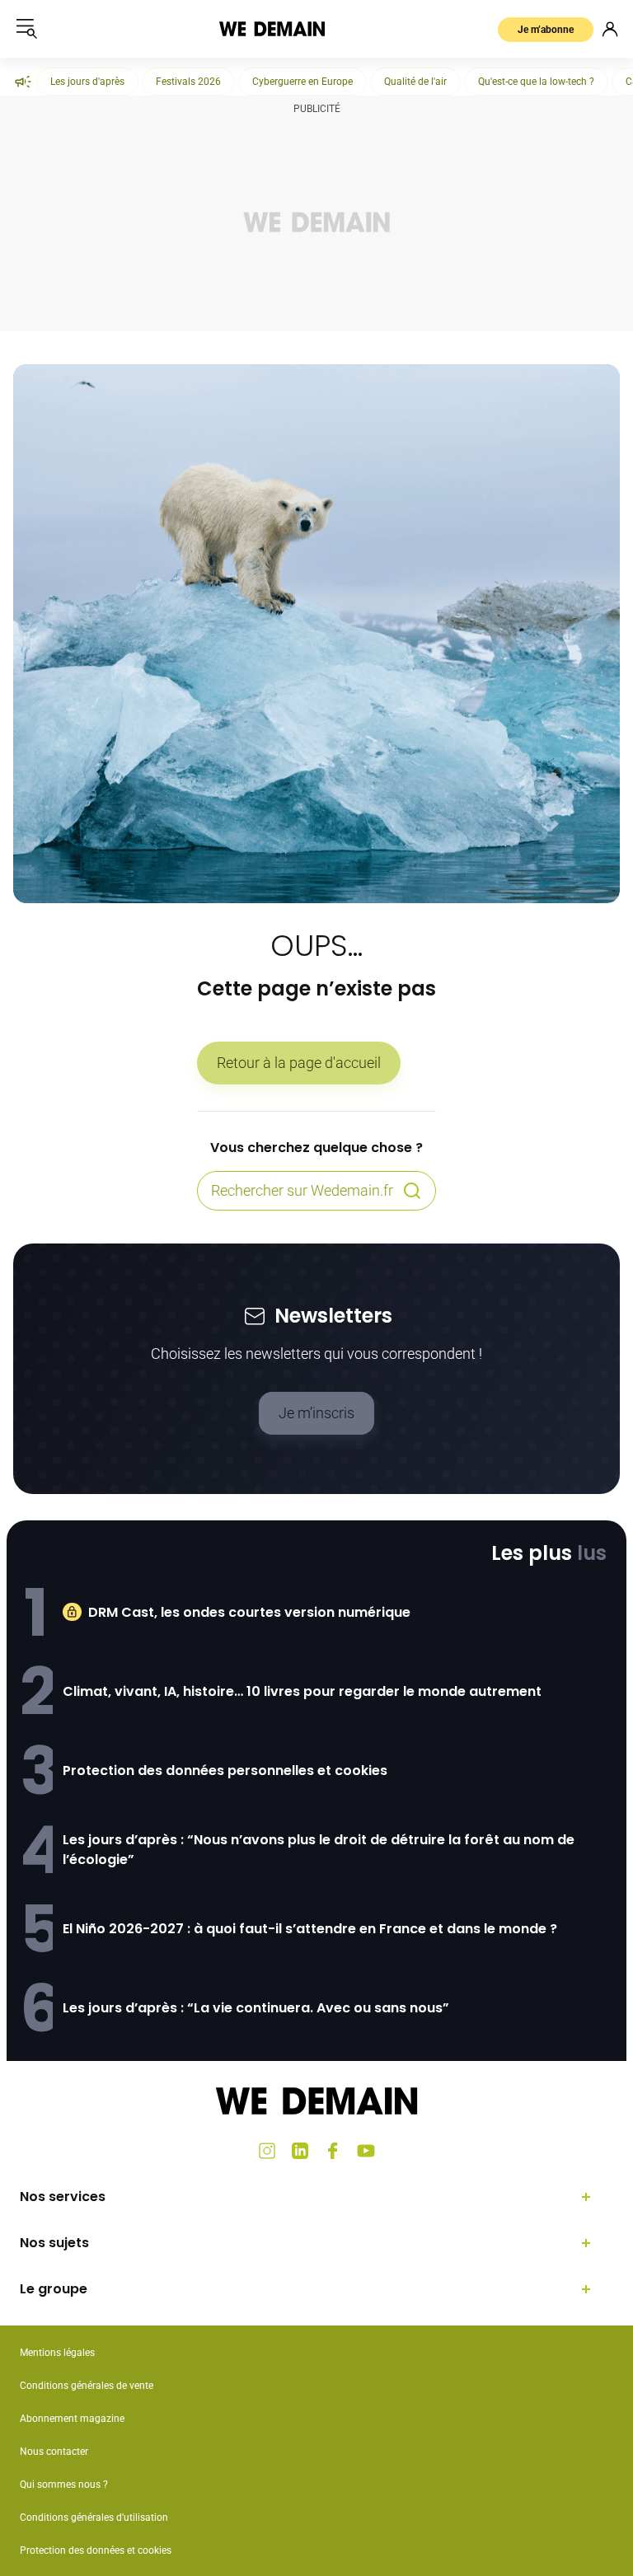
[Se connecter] (610, 29)
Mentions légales (57, 2353)
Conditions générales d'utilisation (94, 2517)
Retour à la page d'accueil (299, 1063)
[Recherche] (412, 1191)
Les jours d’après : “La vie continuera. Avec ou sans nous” (256, 2008)
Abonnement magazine (72, 2419)
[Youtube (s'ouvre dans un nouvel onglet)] (366, 2151)
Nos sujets (54, 2243)
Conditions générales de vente (87, 2386)
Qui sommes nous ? (64, 2485)
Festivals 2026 (188, 82)
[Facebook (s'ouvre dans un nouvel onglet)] (333, 2151)
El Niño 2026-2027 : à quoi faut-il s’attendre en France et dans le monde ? (310, 1929)
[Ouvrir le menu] (26, 29)
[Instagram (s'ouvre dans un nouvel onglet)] (267, 2151)
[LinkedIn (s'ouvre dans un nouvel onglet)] (300, 2151)
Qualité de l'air (415, 82)
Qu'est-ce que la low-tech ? (536, 82)
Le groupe (54, 2289)
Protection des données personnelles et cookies (225, 1770)
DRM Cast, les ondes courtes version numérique (249, 1612)
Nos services (63, 2197)
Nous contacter (54, 2452)
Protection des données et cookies (97, 2550)
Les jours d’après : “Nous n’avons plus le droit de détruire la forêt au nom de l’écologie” (319, 1850)
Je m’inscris (316, 1413)
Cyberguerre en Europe (302, 82)
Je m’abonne (546, 30)
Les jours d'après (87, 82)
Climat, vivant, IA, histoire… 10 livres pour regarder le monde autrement (302, 1691)
